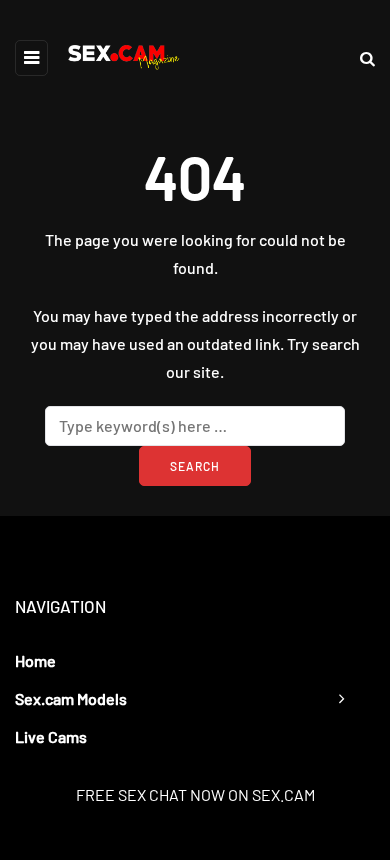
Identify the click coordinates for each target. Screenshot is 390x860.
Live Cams (51, 736)
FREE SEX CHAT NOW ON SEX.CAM (195, 794)
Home (35, 660)
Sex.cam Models (71, 698)
